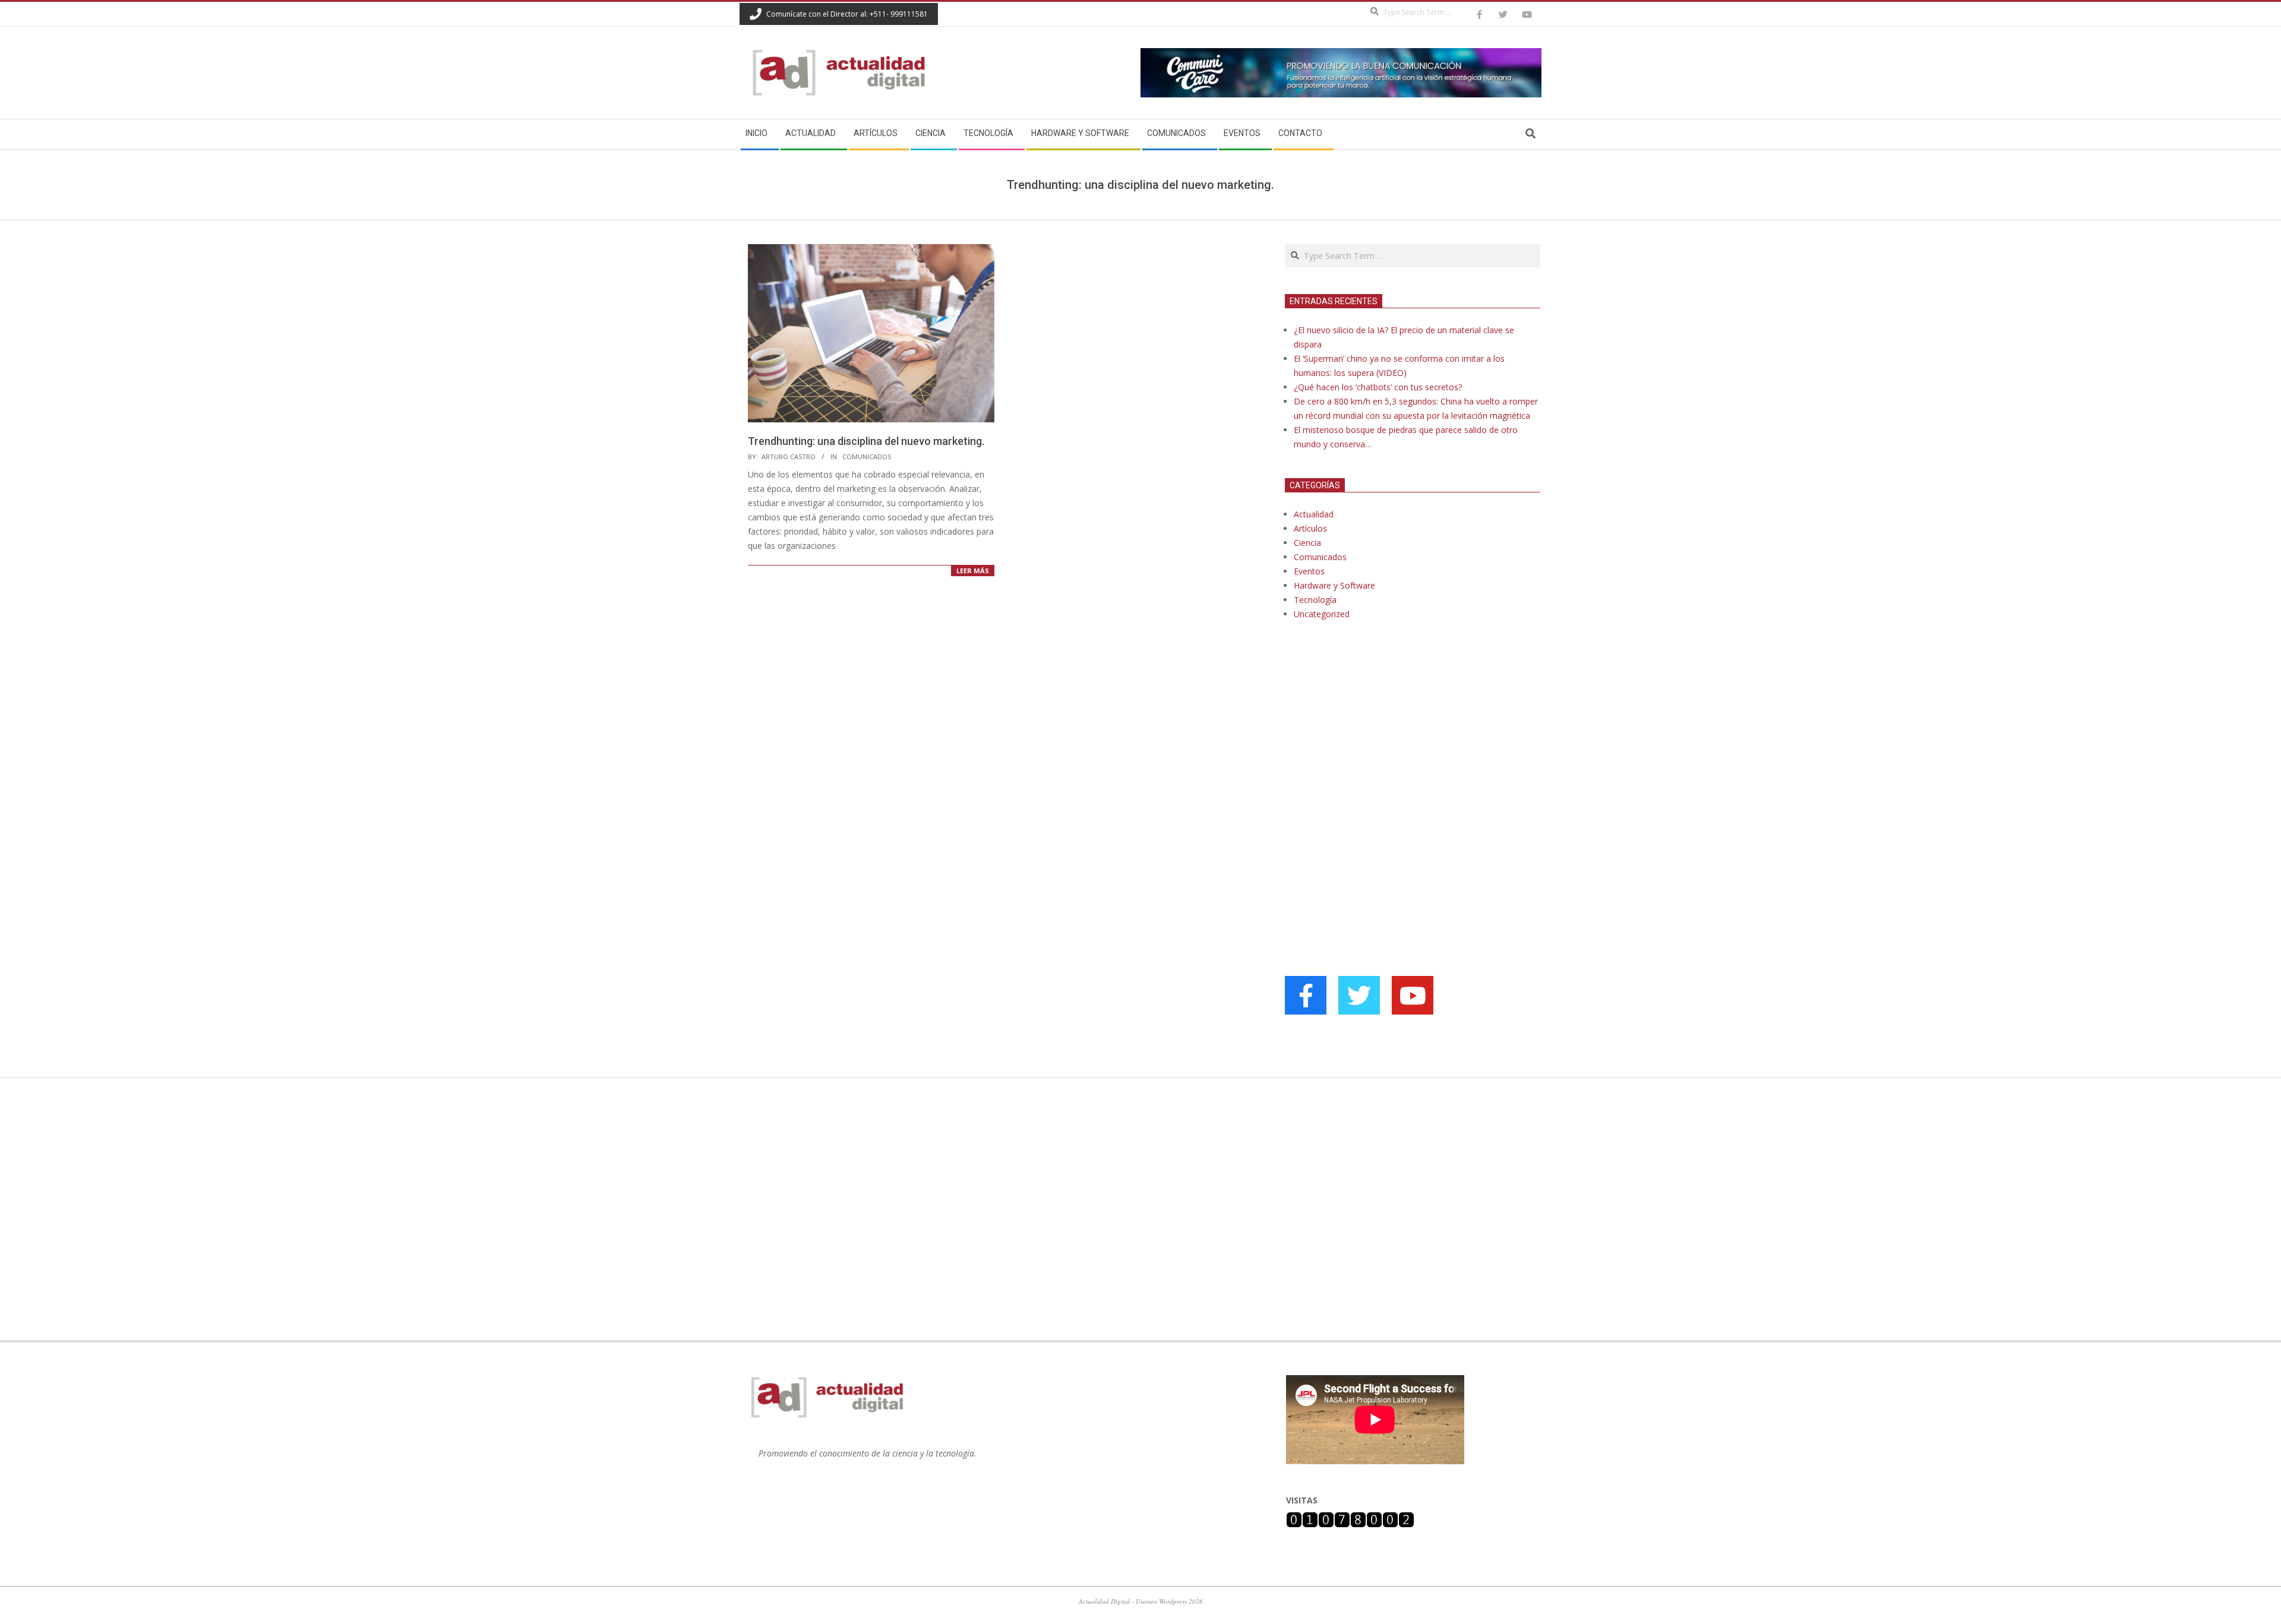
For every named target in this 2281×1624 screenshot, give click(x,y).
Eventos (1309, 571)
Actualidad (1314, 514)
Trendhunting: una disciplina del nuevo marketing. (866, 441)
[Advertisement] (1374, 751)
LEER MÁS (973, 571)
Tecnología (1315, 600)
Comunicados (867, 456)
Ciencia (1307, 543)
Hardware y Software (1334, 585)
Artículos (1310, 528)
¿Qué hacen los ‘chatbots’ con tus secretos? (1378, 387)
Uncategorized (1322, 614)
